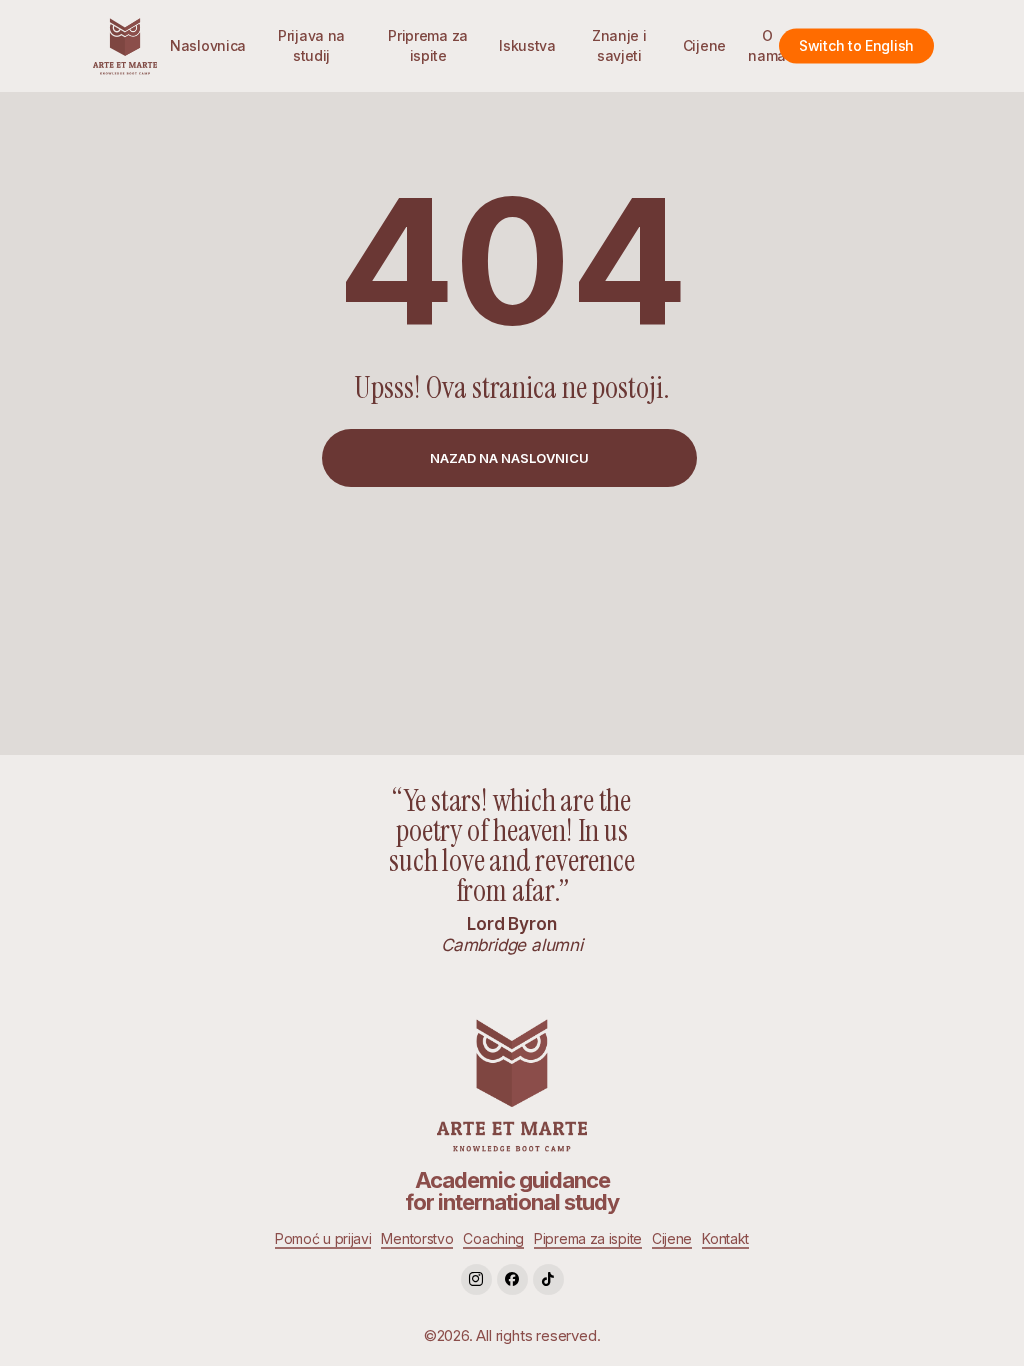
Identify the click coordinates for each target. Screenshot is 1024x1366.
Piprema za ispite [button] (588, 1238)
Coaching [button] (493, 1238)
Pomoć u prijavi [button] (323, 1238)
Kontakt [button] (725, 1238)
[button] (510, 458)
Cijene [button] (672, 1238)
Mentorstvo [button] (417, 1238)
